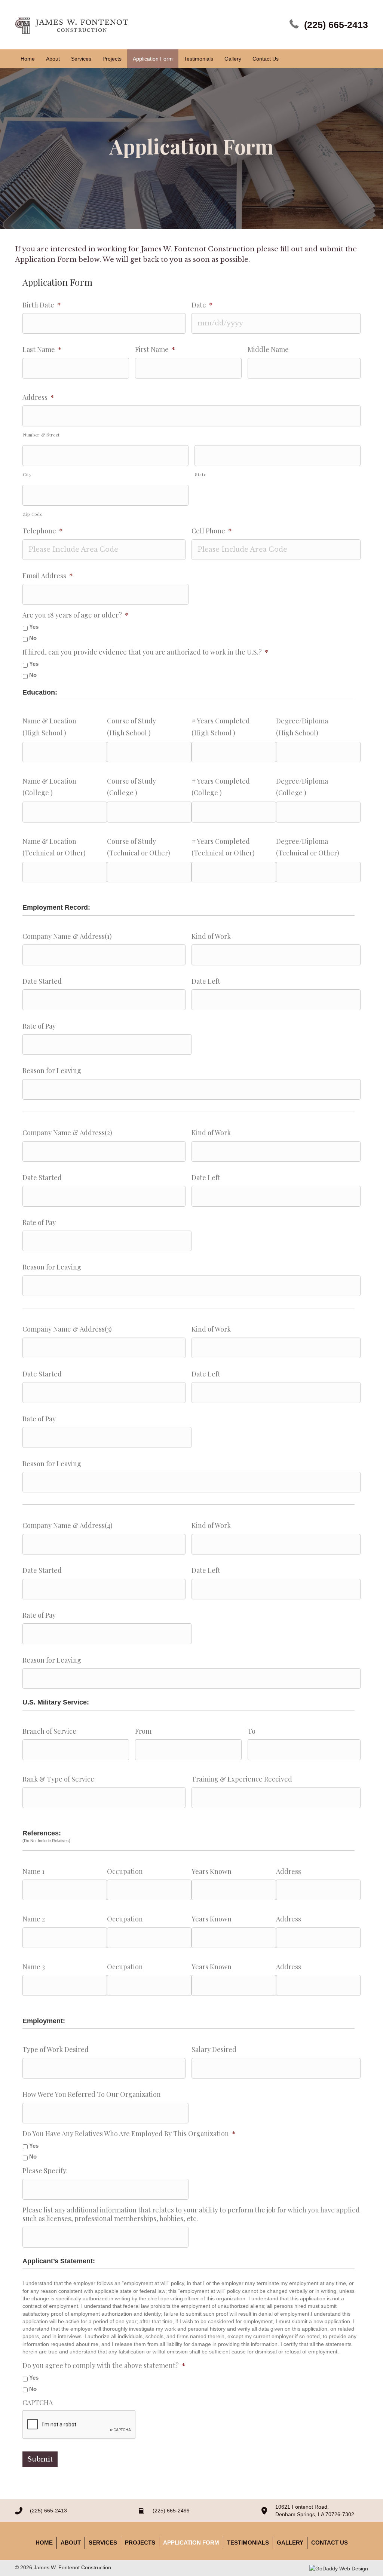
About (71, 2543)
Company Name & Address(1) (67, 936)
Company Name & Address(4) (68, 1526)
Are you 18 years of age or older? (76, 615)
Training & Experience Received (242, 1779)
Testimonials (248, 2543)
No (33, 638)
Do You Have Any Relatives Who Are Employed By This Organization (129, 2134)
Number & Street (41, 435)
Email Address (48, 576)
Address (38, 397)
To (252, 1731)
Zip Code (33, 514)
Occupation (125, 1871)
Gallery (290, 2543)
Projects (140, 2543)
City (27, 474)
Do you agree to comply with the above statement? (104, 2366)
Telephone (43, 531)
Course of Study (131, 721)
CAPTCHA (38, 2403)
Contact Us (330, 2543)
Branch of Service (49, 1731)
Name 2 (34, 1919)
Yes (34, 627)
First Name (155, 350)
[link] (28, 59)
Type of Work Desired (56, 2050)
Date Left (206, 981)
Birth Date (42, 305)
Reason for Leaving (52, 1071)
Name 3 (34, 1967)
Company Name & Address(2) (67, 1133)
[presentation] (79, 2425)
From (143, 1731)
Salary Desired (214, 2050)
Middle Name (268, 350)
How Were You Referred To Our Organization (92, 2094)
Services (103, 2543)
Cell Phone (212, 531)
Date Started (42, 981)
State (200, 474)
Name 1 (33, 1871)
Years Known (212, 1871)
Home (44, 2543)
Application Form (191, 2543)
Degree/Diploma (302, 721)
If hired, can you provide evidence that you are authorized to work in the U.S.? (145, 652)
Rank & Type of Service (58, 1779)
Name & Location (49, 721)
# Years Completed (221, 721)
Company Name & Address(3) (67, 1329)
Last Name (42, 350)
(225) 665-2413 (336, 25)
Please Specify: (45, 2171)
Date (202, 305)
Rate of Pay (39, 1026)
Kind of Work (211, 936)
